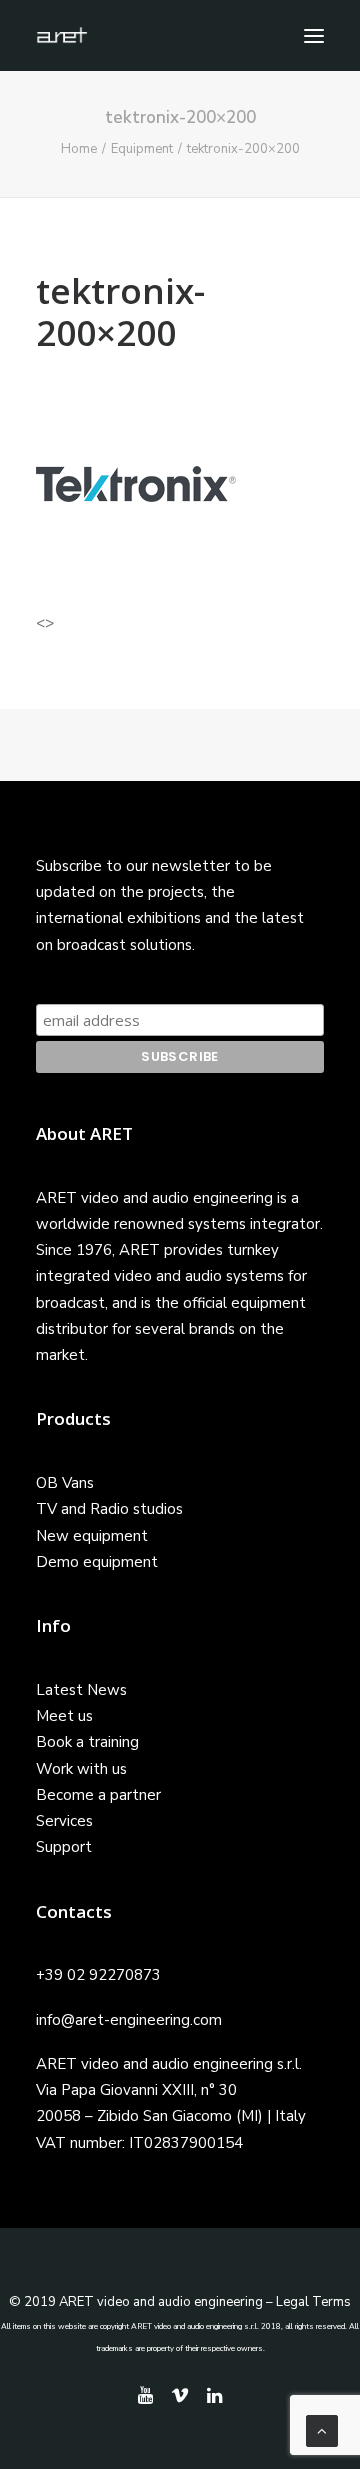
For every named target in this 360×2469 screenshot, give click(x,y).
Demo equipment (97, 1562)
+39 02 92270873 (98, 1975)
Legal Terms (313, 2302)
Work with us (81, 1769)
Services (64, 1821)
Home (79, 149)
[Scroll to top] (322, 2430)
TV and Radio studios (109, 1509)
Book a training (87, 1742)
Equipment (142, 149)
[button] (314, 35)
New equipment (92, 1536)
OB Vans (65, 1483)
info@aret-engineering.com (129, 2020)
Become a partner (98, 1795)
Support (64, 1847)
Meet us (64, 1716)
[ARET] (62, 35)
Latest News (81, 1690)
